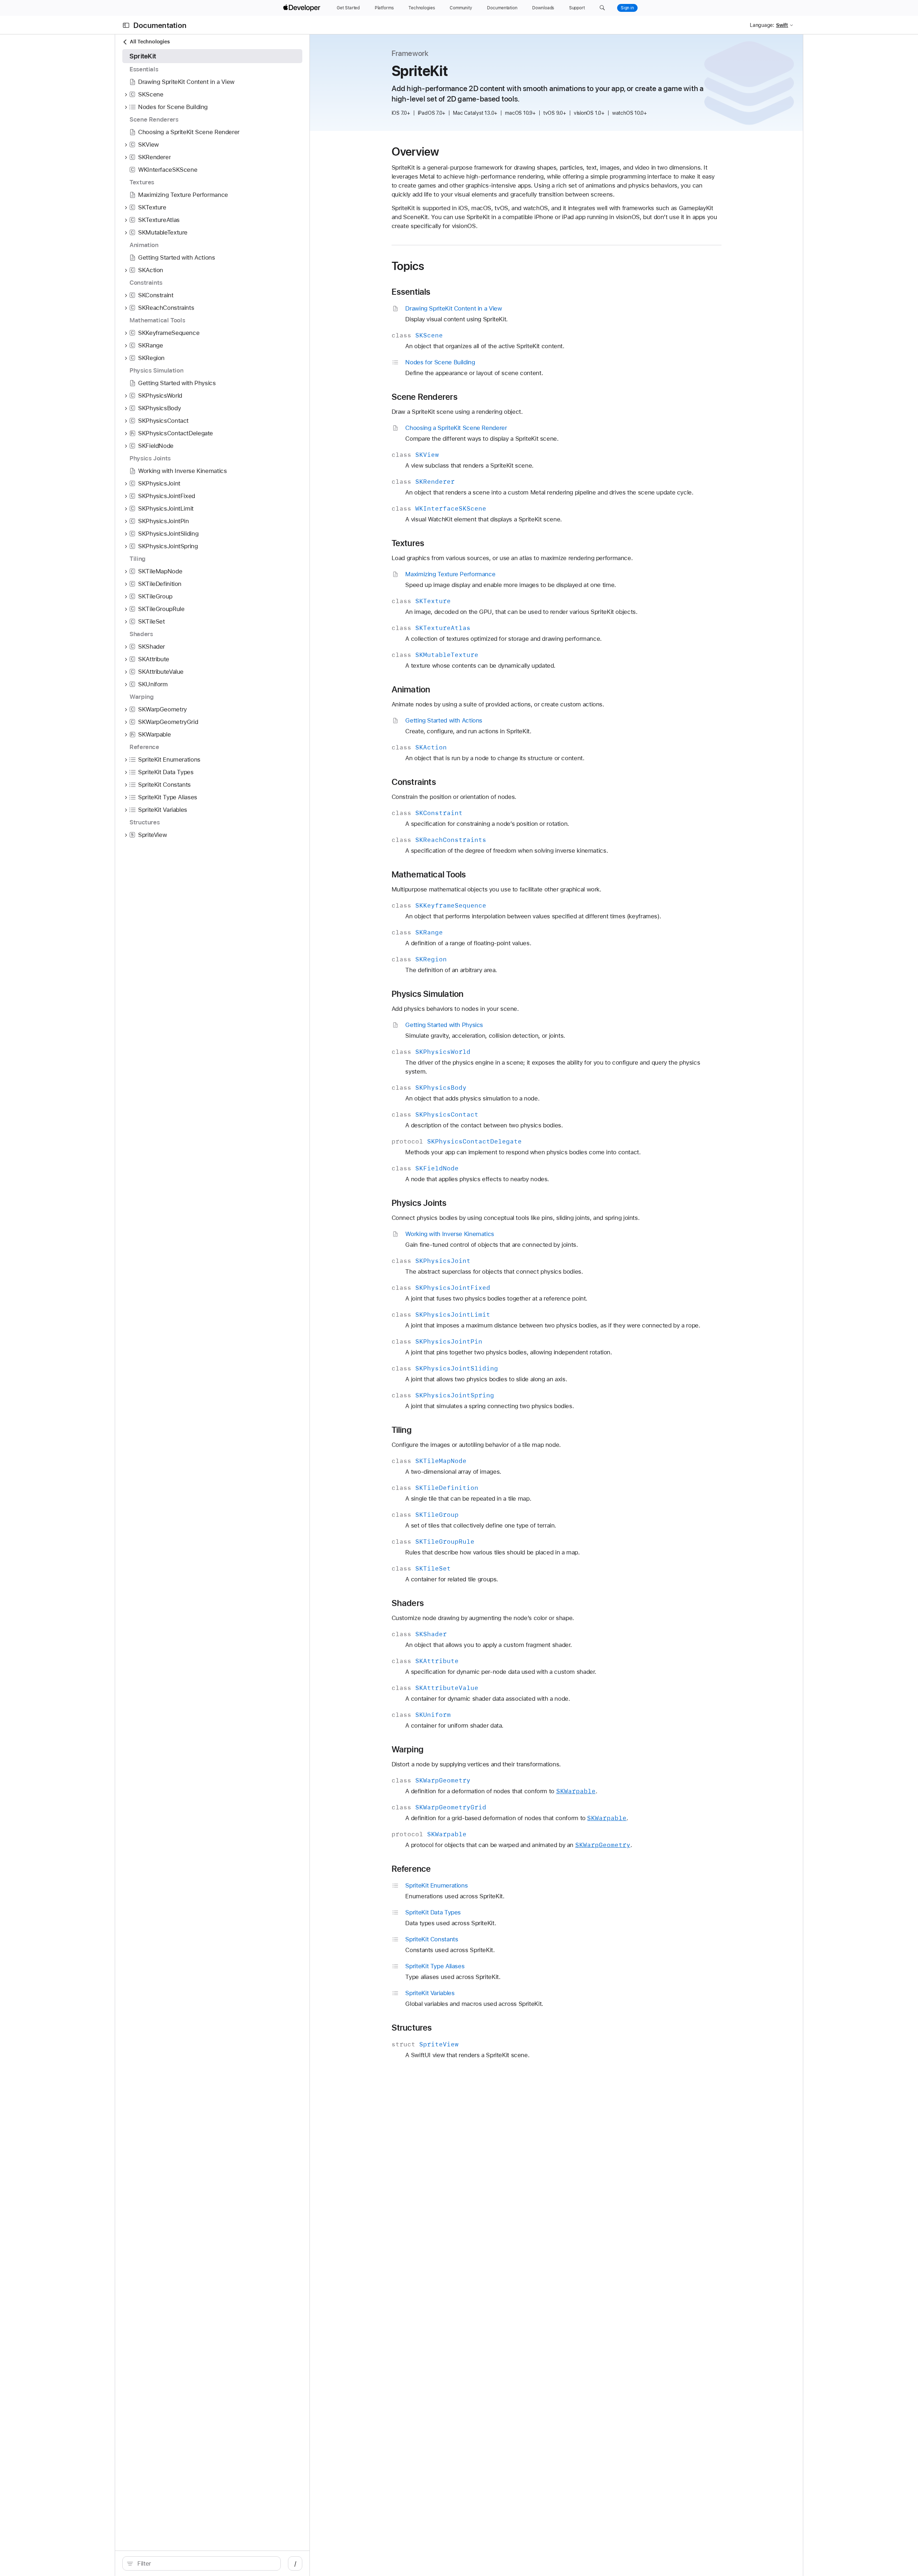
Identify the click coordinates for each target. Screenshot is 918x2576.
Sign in (627, 8)
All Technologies (150, 42)
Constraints (414, 782)
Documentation (160, 25)
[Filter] (205, 2563)
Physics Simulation (428, 994)
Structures (412, 2028)
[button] (602, 8)
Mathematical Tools (429, 875)
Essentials (411, 292)
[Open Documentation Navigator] (126, 25)
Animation (411, 690)
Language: (762, 25)
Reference (411, 1869)
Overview (415, 152)
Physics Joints (419, 1203)
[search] (202, 2563)
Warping (408, 1749)
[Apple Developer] (303, 8)
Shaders (408, 1603)
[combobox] (205, 2563)
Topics (408, 266)
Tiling (402, 1430)
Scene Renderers (425, 397)
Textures (408, 543)
